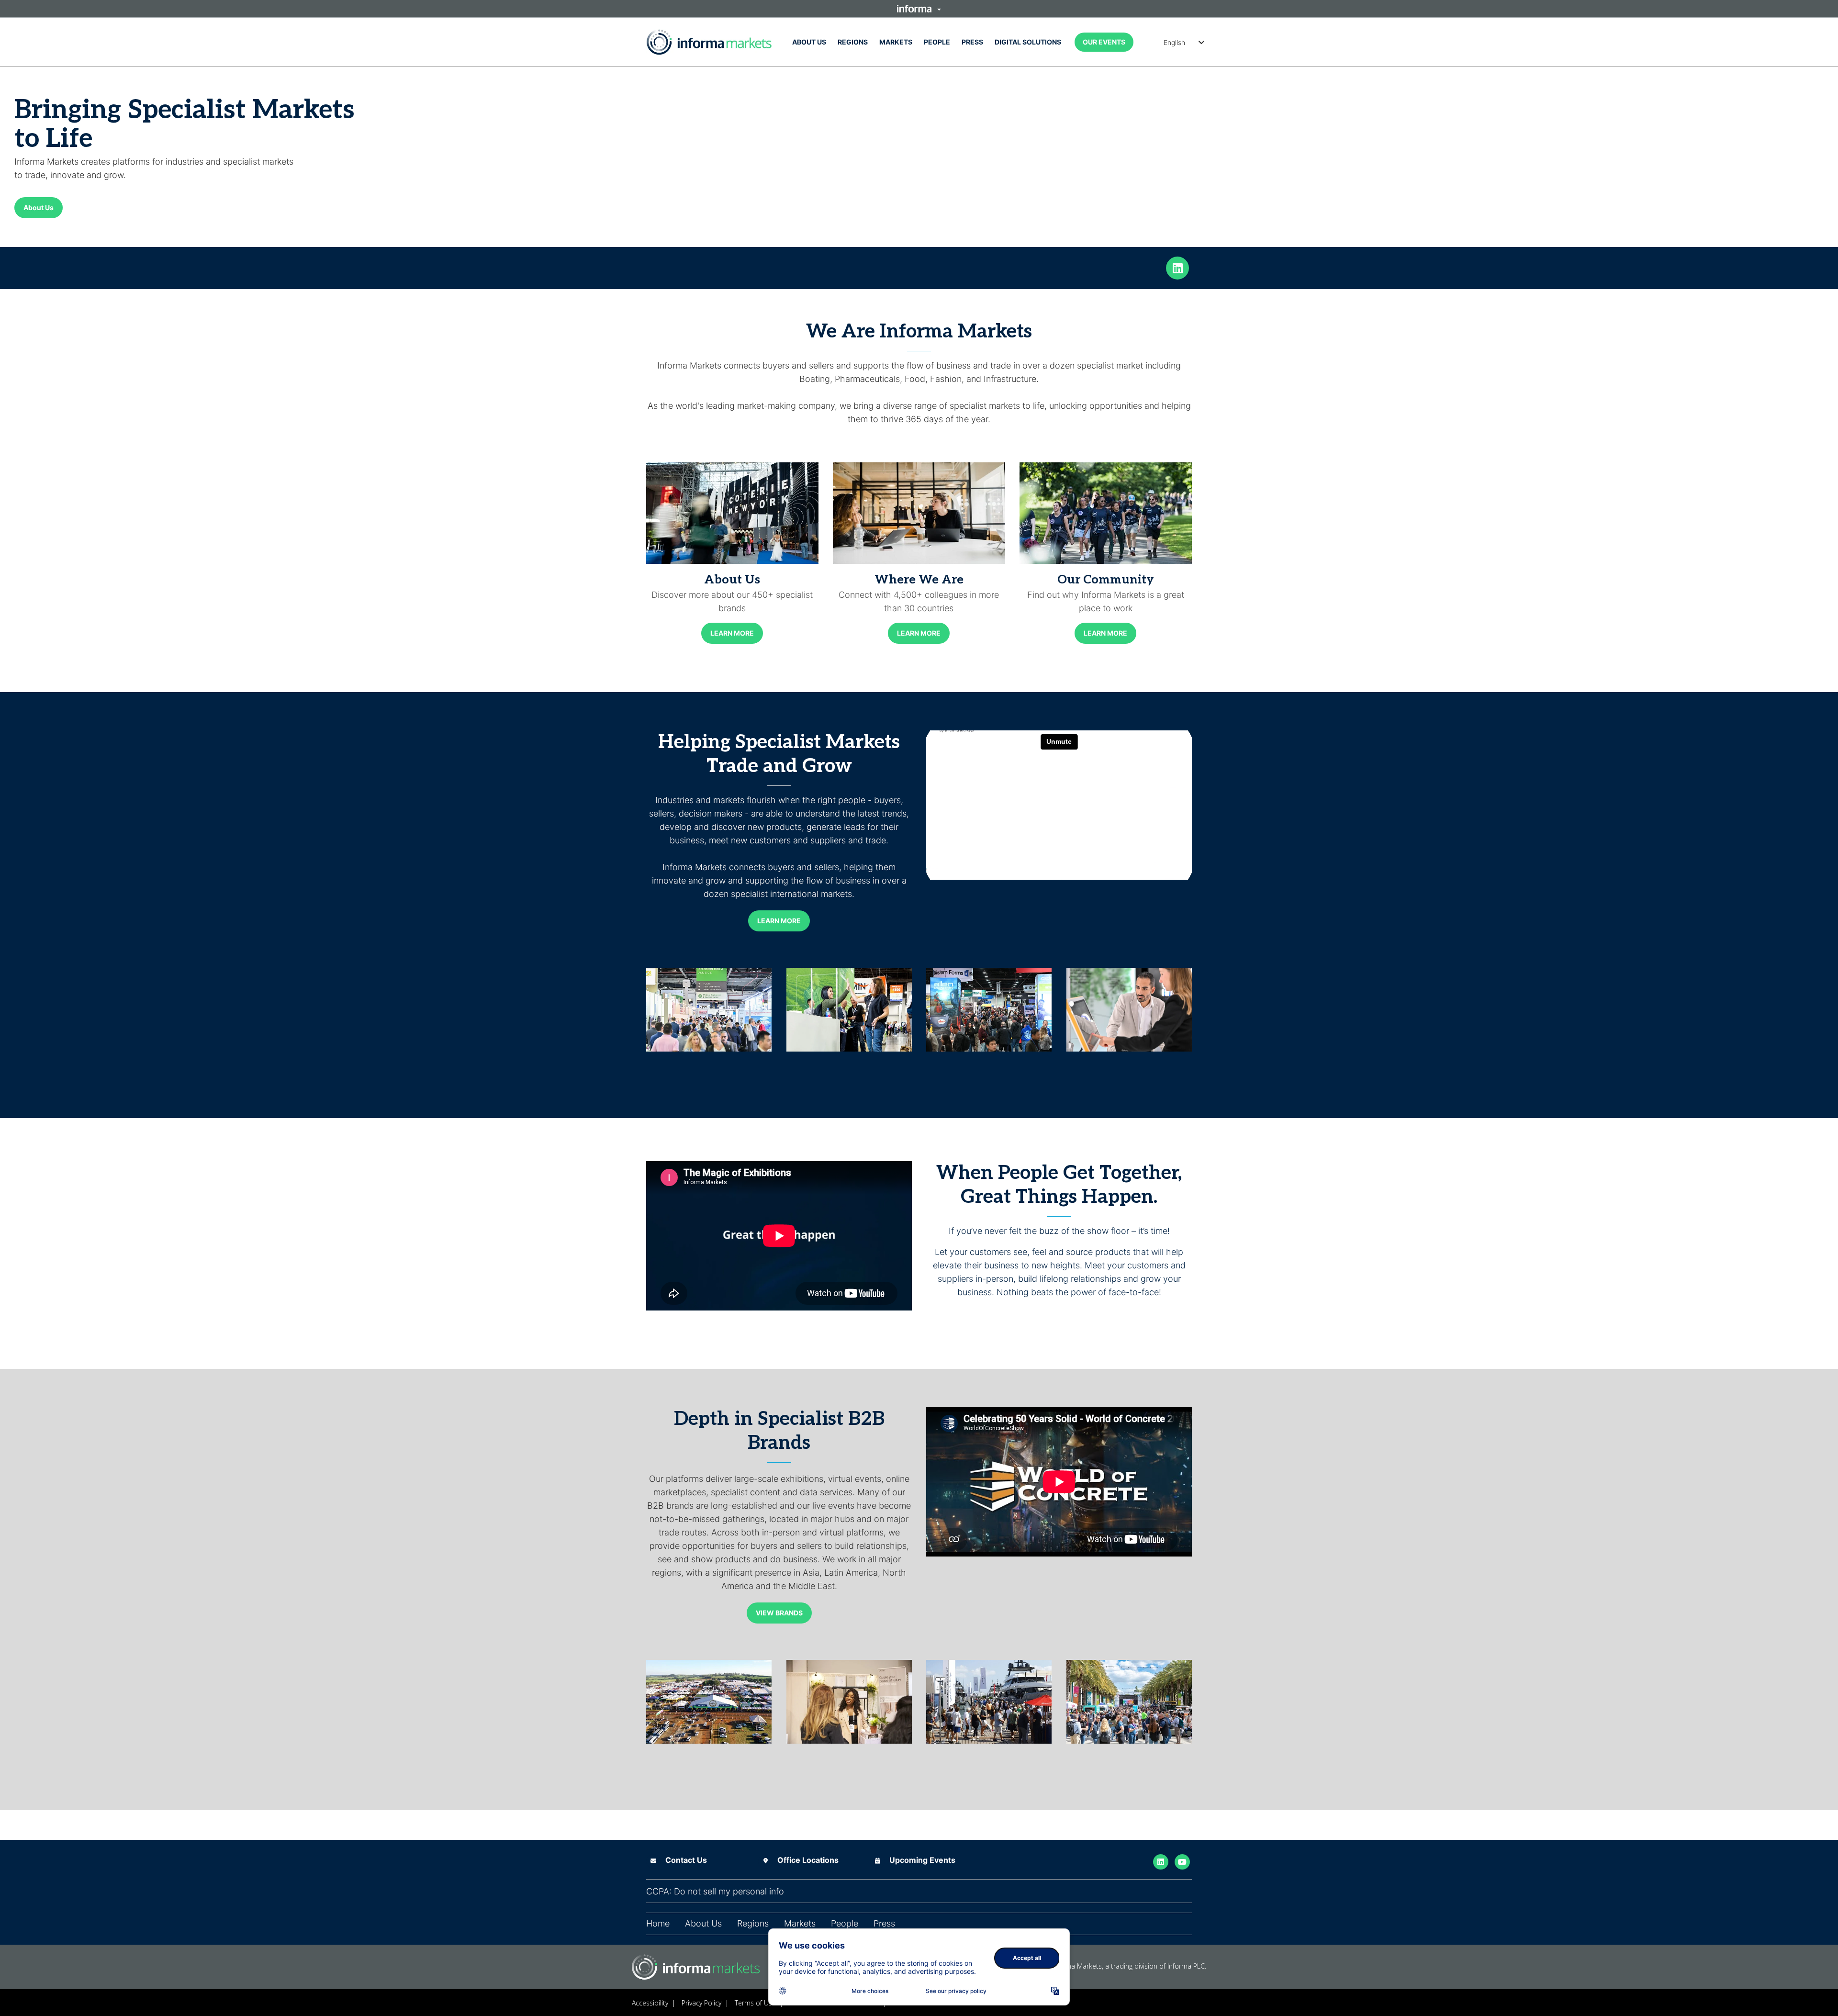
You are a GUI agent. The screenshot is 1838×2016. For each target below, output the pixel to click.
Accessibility (650, 2003)
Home (658, 1924)
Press (972, 42)
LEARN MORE (732, 633)
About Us (809, 42)
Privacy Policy (701, 2003)
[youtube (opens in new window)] (1182, 1861)
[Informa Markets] (709, 42)
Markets (896, 42)
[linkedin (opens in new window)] (1177, 267)
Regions (853, 42)
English (1174, 42)
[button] (919, 9)
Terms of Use (755, 2003)
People (937, 42)
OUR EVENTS (1104, 42)
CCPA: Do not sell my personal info (715, 1892)
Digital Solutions (1028, 42)
